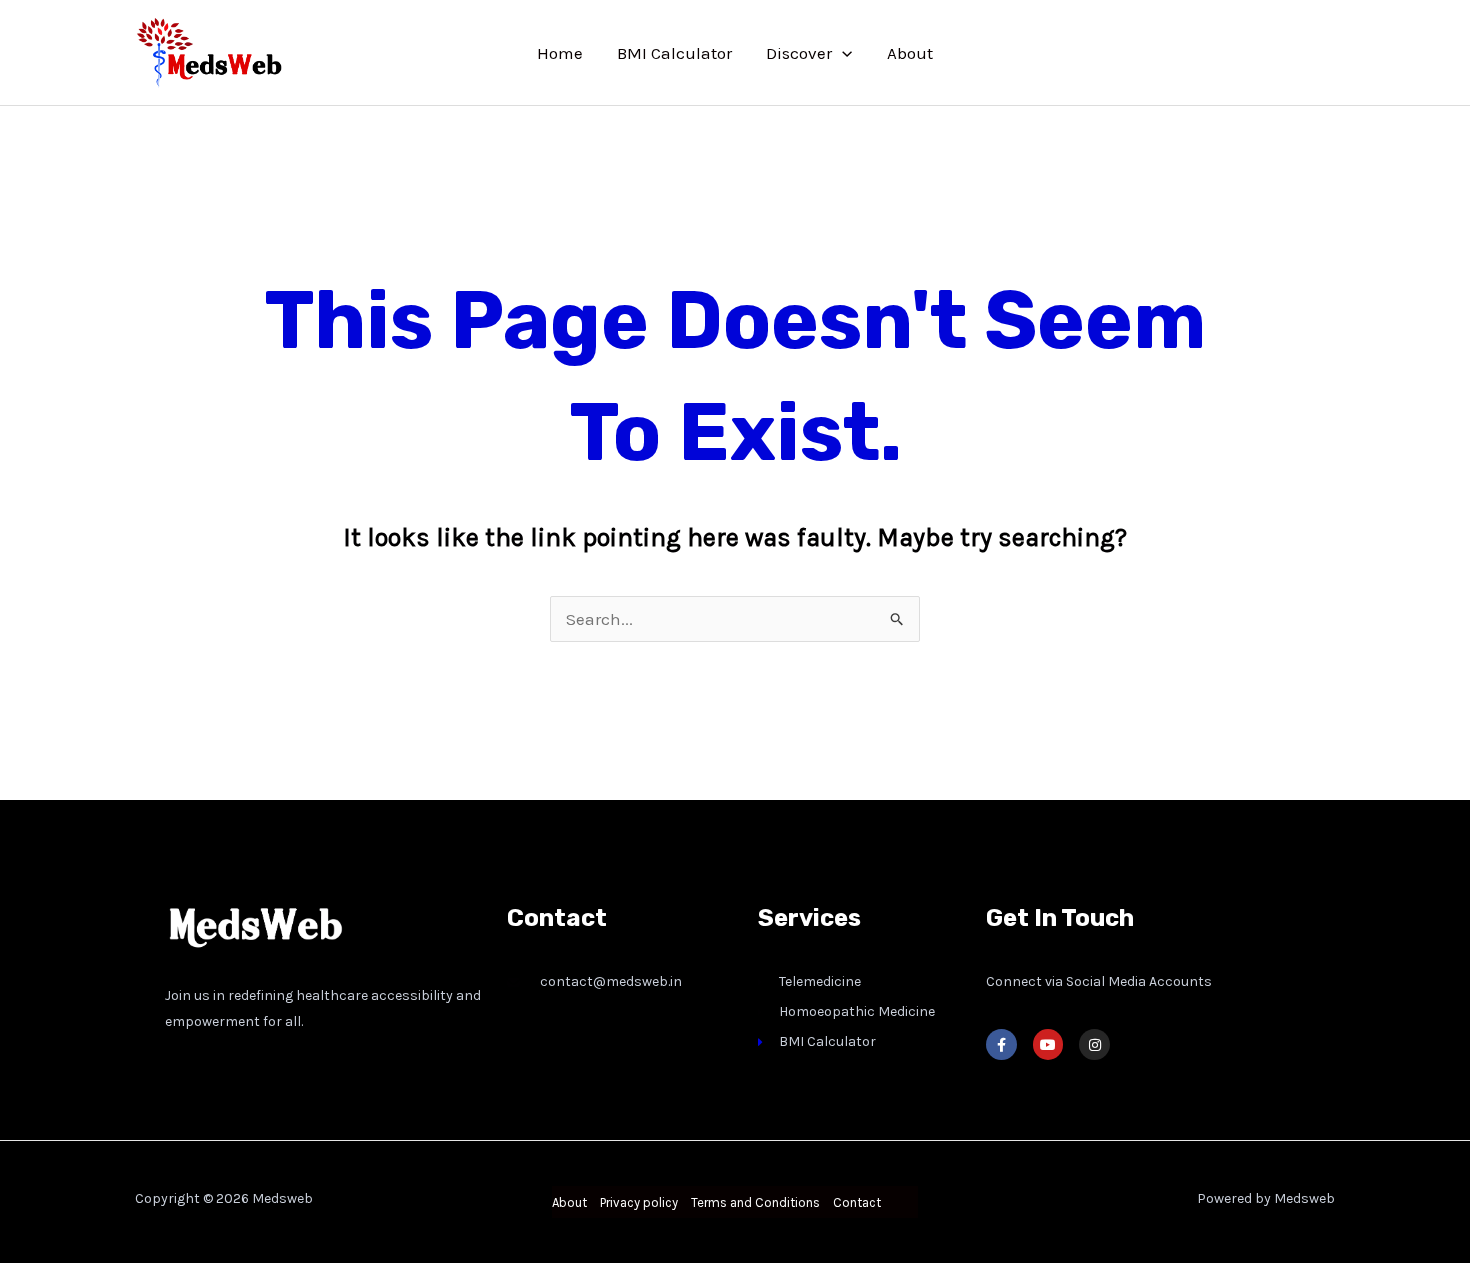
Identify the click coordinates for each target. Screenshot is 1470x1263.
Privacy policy (639, 1202)
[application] (842, 53)
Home (560, 53)
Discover (799, 53)
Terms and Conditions (755, 1202)
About (910, 53)
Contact (857, 1202)
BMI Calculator (674, 53)
